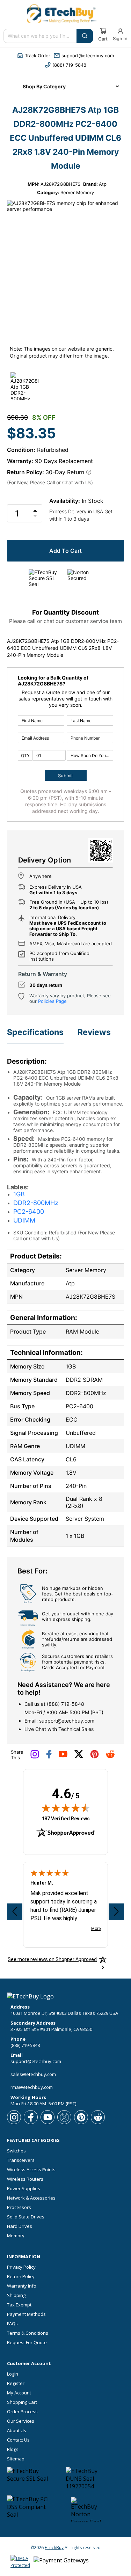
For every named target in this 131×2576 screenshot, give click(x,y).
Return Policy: (26, 472)
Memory (16, 2236)
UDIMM (24, 1220)
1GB (19, 1194)
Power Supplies (24, 2189)
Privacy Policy (21, 2267)
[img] (66, 1808)
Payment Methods (26, 2314)
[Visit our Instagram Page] (35, 1757)
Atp (103, 184)
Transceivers (21, 2160)
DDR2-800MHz (36, 1203)
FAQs (12, 2324)
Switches (16, 2151)
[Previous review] (15, 1912)
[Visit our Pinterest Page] (94, 1757)
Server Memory (77, 192)
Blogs (13, 2449)
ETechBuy (54, 2548)
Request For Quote (27, 2343)
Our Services (21, 2421)
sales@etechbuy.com (33, 2074)
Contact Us (18, 2440)
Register (16, 2383)
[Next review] (116, 1912)
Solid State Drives (26, 2217)
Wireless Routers (25, 2179)
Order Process (22, 2412)
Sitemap (16, 2459)
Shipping (16, 2295)
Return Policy (21, 2277)
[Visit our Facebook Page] (49, 1757)
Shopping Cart (22, 2402)
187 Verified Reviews (66, 1818)
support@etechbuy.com (67, 1721)
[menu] (66, 86)
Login (13, 2374)
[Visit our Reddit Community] (110, 1756)
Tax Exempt (19, 2305)
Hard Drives (20, 2226)
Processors (19, 2207)
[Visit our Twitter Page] (79, 1757)
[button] (34, 56)
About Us (17, 2431)
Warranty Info (22, 2286)
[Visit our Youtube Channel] (63, 1756)
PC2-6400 (29, 1212)
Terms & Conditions (28, 2333)
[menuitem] (66, 86)
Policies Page (52, 1001)
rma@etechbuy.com (32, 2087)
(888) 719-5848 (65, 1704)
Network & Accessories (31, 2198)
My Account (19, 2393)
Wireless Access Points (31, 2170)
